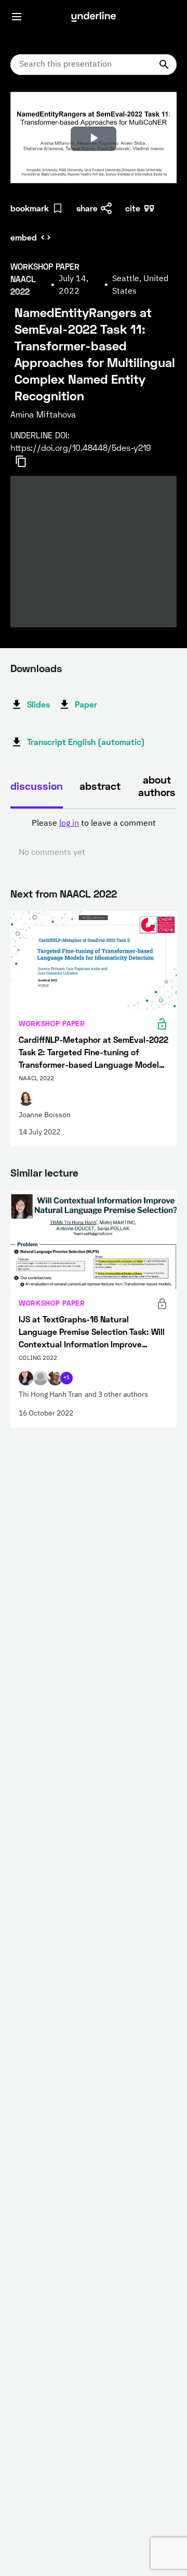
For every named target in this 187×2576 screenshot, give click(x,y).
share (87, 208)
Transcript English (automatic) (86, 742)
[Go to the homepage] (94, 17)
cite (133, 208)
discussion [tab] (37, 786)
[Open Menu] (17, 17)
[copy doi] (27, 461)
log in (69, 824)
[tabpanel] (94, 838)
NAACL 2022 (88, 893)
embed (24, 237)
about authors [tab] (157, 786)
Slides (38, 704)
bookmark (30, 208)
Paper (86, 704)
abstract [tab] (100, 786)
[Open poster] (28, 109)
